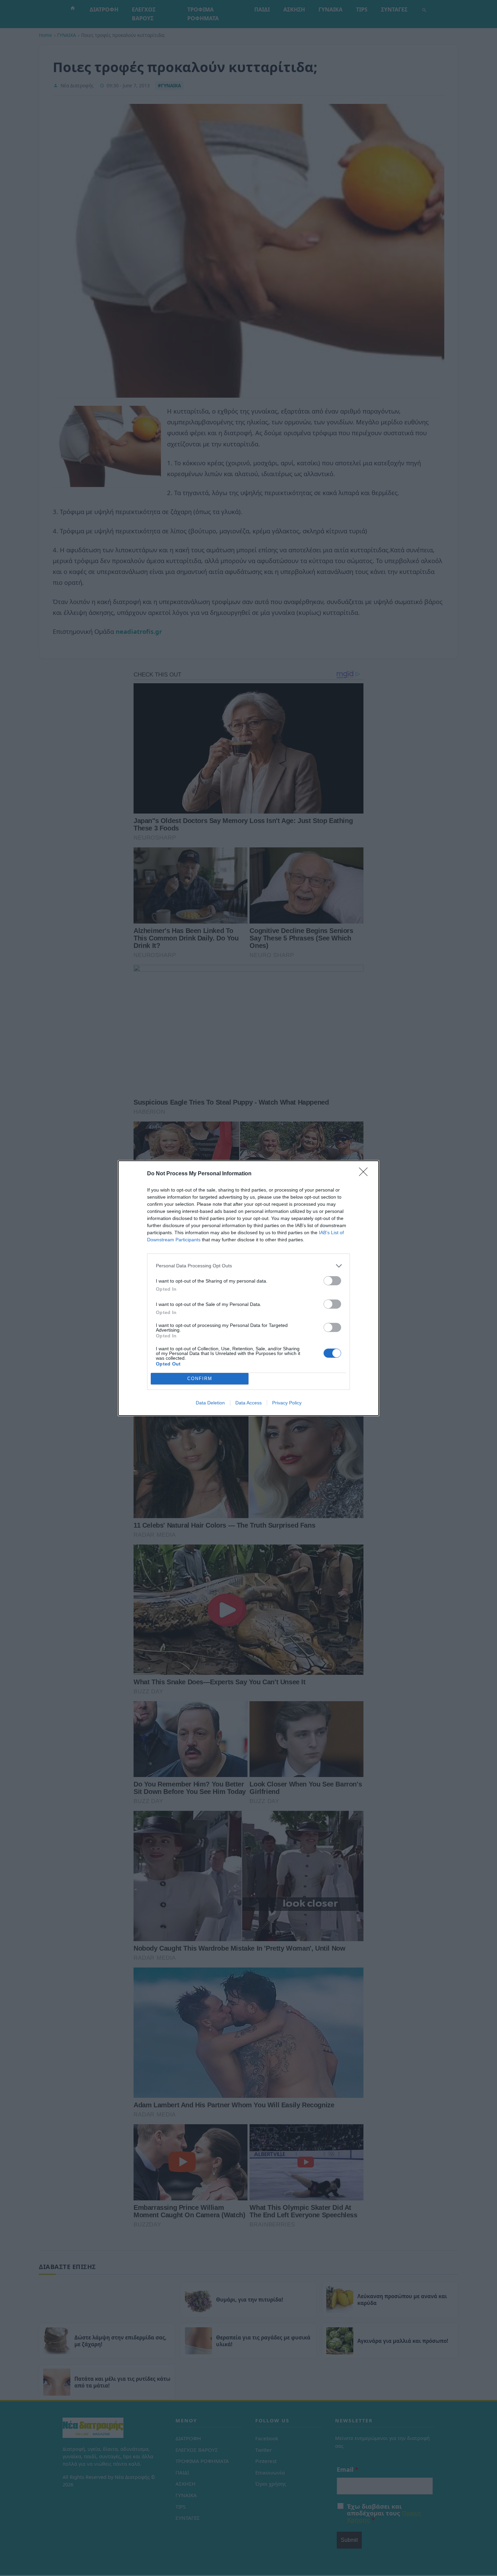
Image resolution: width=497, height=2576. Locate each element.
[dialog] (249, 1288)
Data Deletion (210, 1403)
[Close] (365, 1174)
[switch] (332, 1281)
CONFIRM (200, 1379)
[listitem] (249, 1266)
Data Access (249, 1403)
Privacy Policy (287, 1403)
